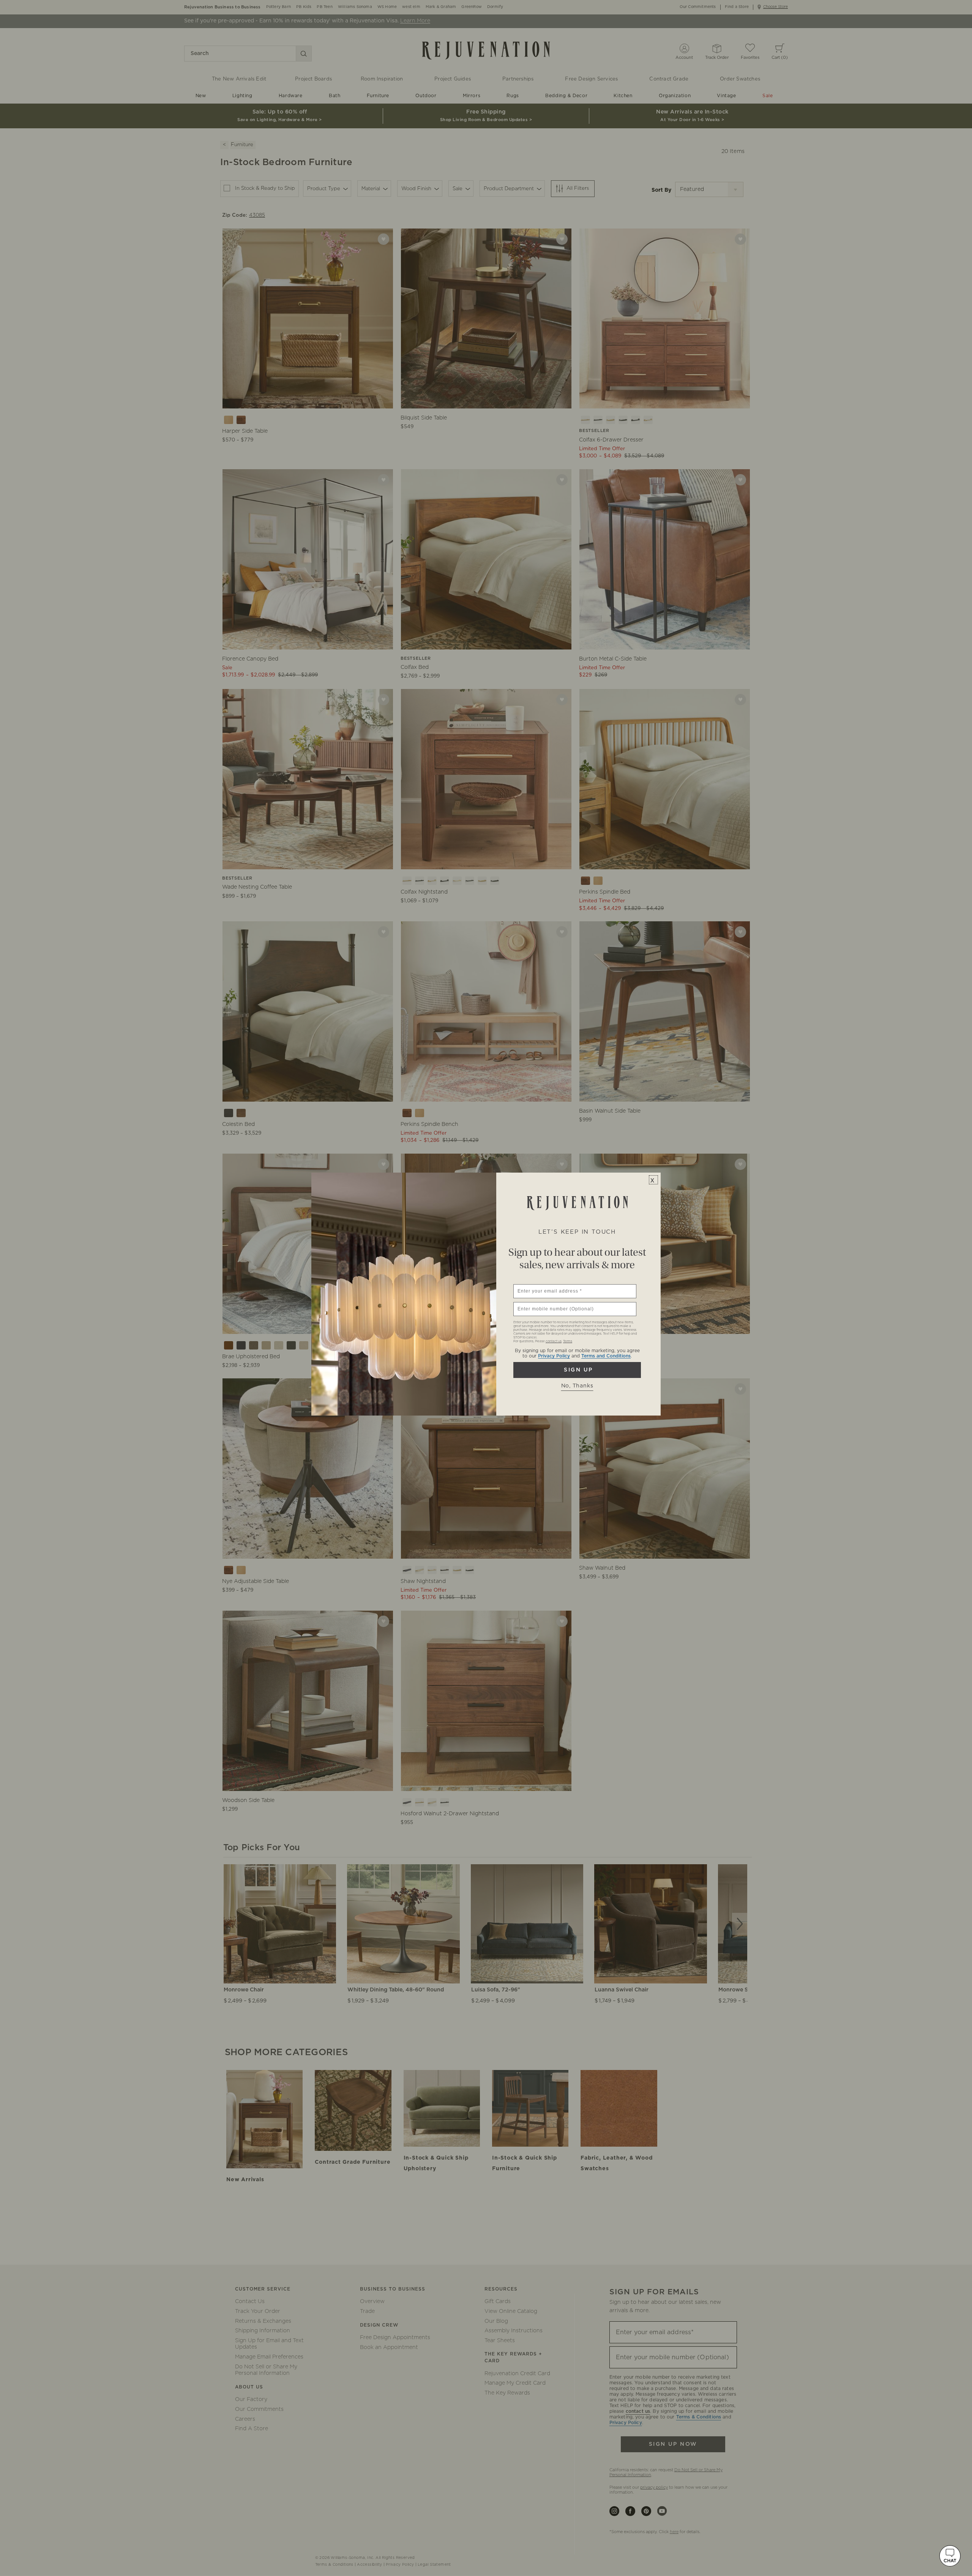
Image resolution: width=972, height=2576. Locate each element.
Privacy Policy (554, 1356)
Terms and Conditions (606, 1356)
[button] (950, 2556)
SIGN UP (577, 1370)
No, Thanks (577, 1386)
